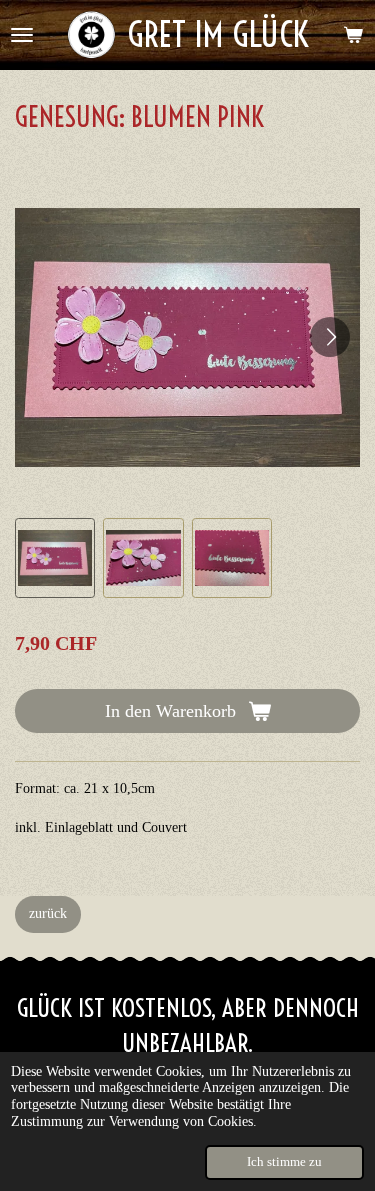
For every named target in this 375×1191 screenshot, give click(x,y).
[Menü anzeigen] (22, 35)
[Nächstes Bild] (330, 337)
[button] (55, 558)
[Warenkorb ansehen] (353, 35)
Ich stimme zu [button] (284, 1162)
